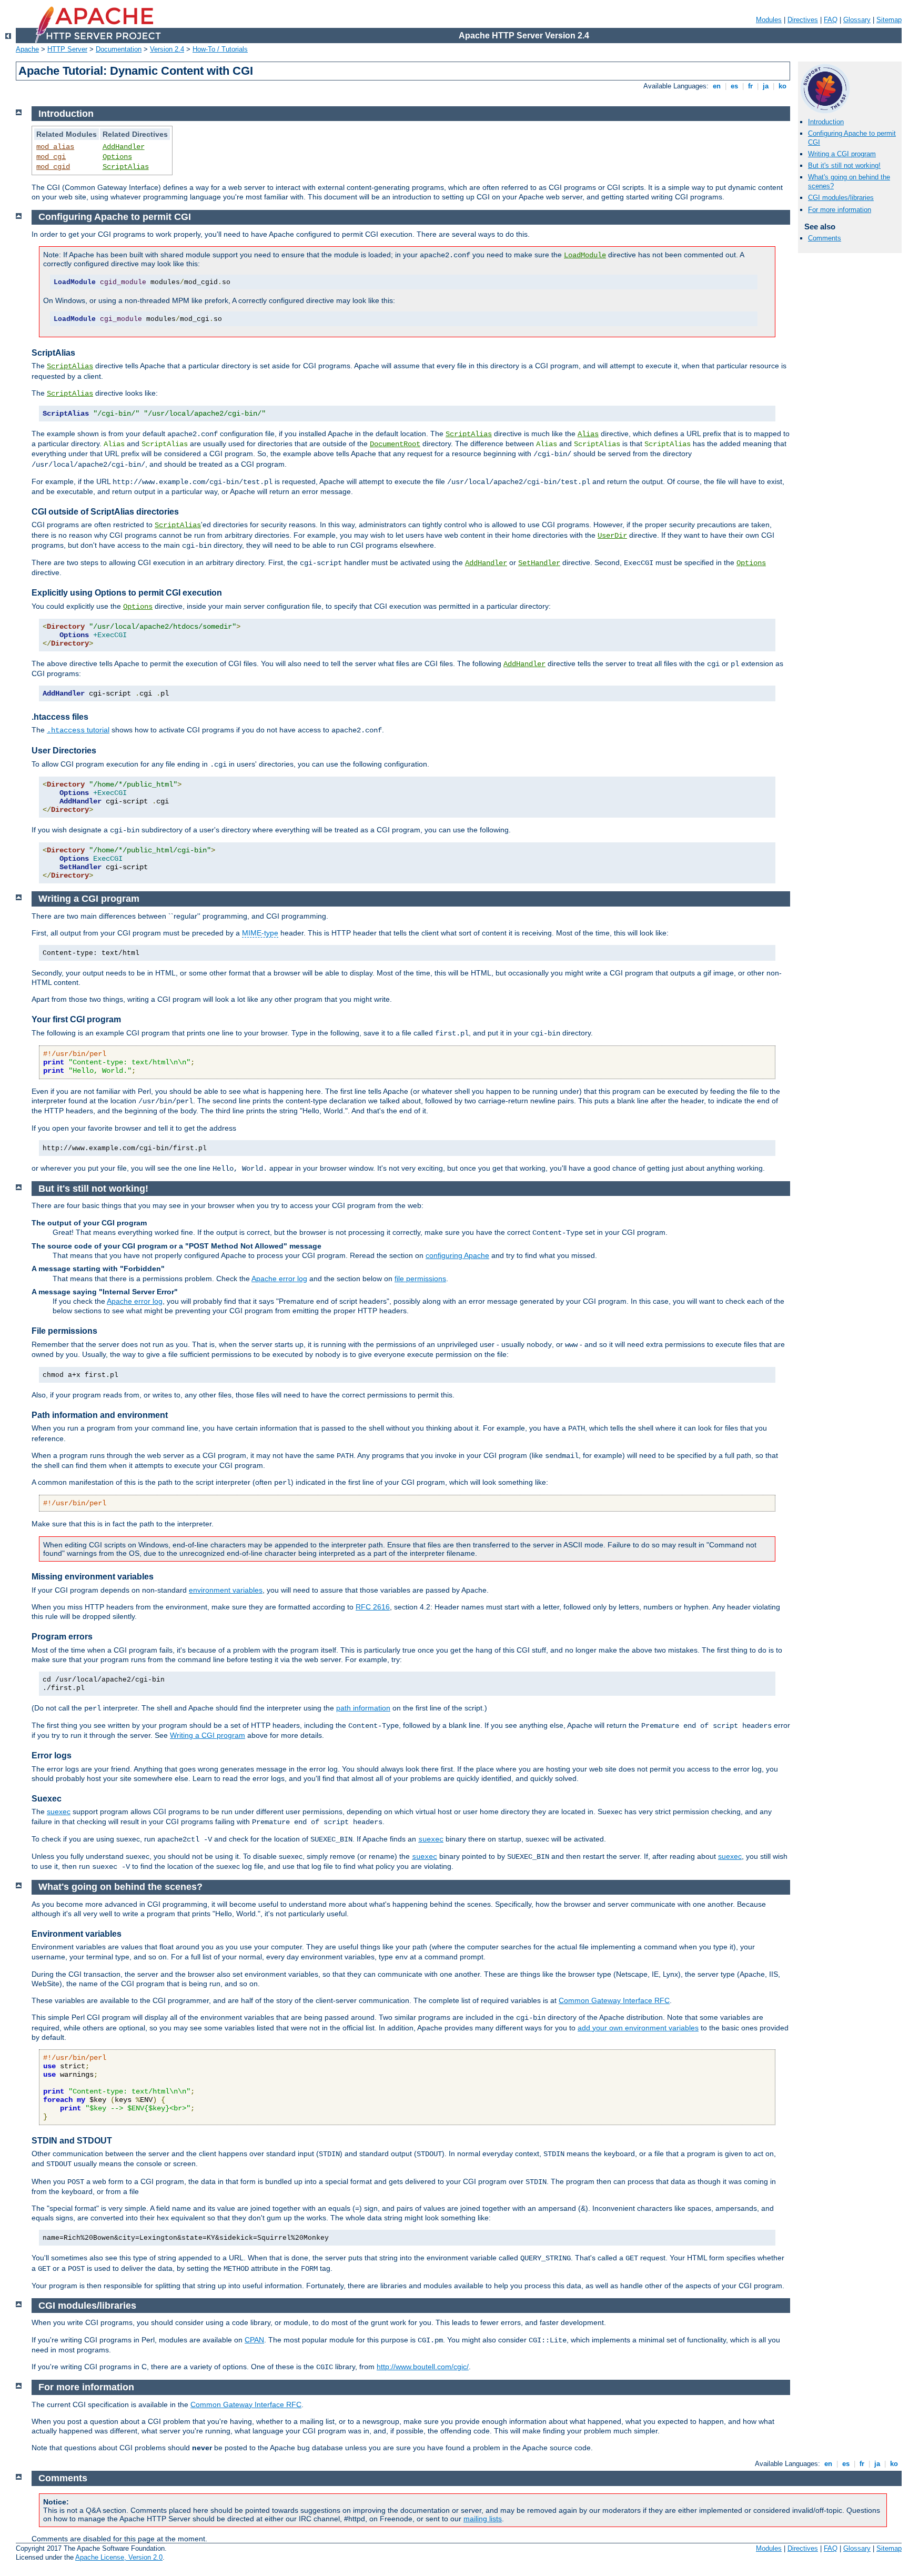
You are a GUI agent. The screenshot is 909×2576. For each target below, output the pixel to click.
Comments (825, 238)
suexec (59, 1812)
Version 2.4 (167, 49)
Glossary (857, 20)
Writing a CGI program (842, 154)
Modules (769, 20)
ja (766, 86)
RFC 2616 (373, 1607)
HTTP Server (67, 49)
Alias (588, 434)
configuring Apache (457, 1255)
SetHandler (539, 563)
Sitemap (889, 20)
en (717, 86)
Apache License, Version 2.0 (119, 2557)
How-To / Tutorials (220, 49)
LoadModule (585, 255)
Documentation (119, 49)
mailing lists (483, 2519)
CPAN (254, 2340)
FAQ (831, 20)
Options (117, 157)
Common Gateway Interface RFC (614, 2000)
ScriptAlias (126, 167)
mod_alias (55, 147)
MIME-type (260, 933)
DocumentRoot (395, 444)
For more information (840, 210)
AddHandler (124, 147)
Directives (803, 20)
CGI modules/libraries (841, 198)
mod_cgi (51, 157)
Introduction (826, 122)
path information (363, 1708)
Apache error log (279, 1279)
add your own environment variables (638, 2028)
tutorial (78, 730)
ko (782, 86)
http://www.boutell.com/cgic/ (423, 2367)
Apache (27, 49)
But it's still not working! (844, 165)
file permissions (420, 1279)
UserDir (612, 536)
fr (750, 86)
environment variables (226, 1590)
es (734, 86)
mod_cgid (53, 167)
